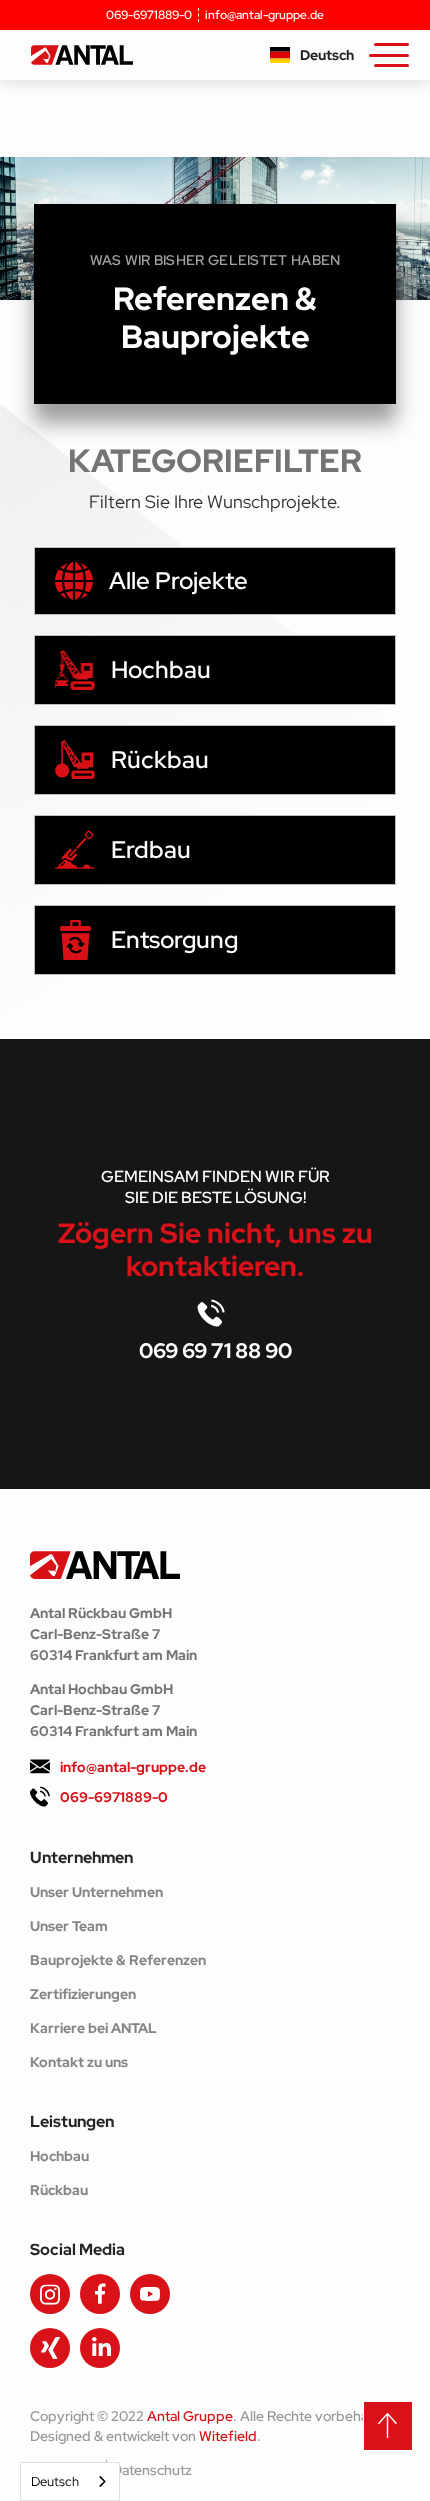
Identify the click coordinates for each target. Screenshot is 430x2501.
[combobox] (70, 2481)
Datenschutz (152, 2470)
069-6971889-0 (149, 15)
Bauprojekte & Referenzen (118, 1960)
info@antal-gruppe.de (264, 15)
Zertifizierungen (83, 1994)
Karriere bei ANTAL (93, 2028)
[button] (312, 55)
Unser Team (69, 1926)
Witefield (228, 2436)
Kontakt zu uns (79, 2062)
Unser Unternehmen (96, 1892)
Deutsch (55, 2481)
